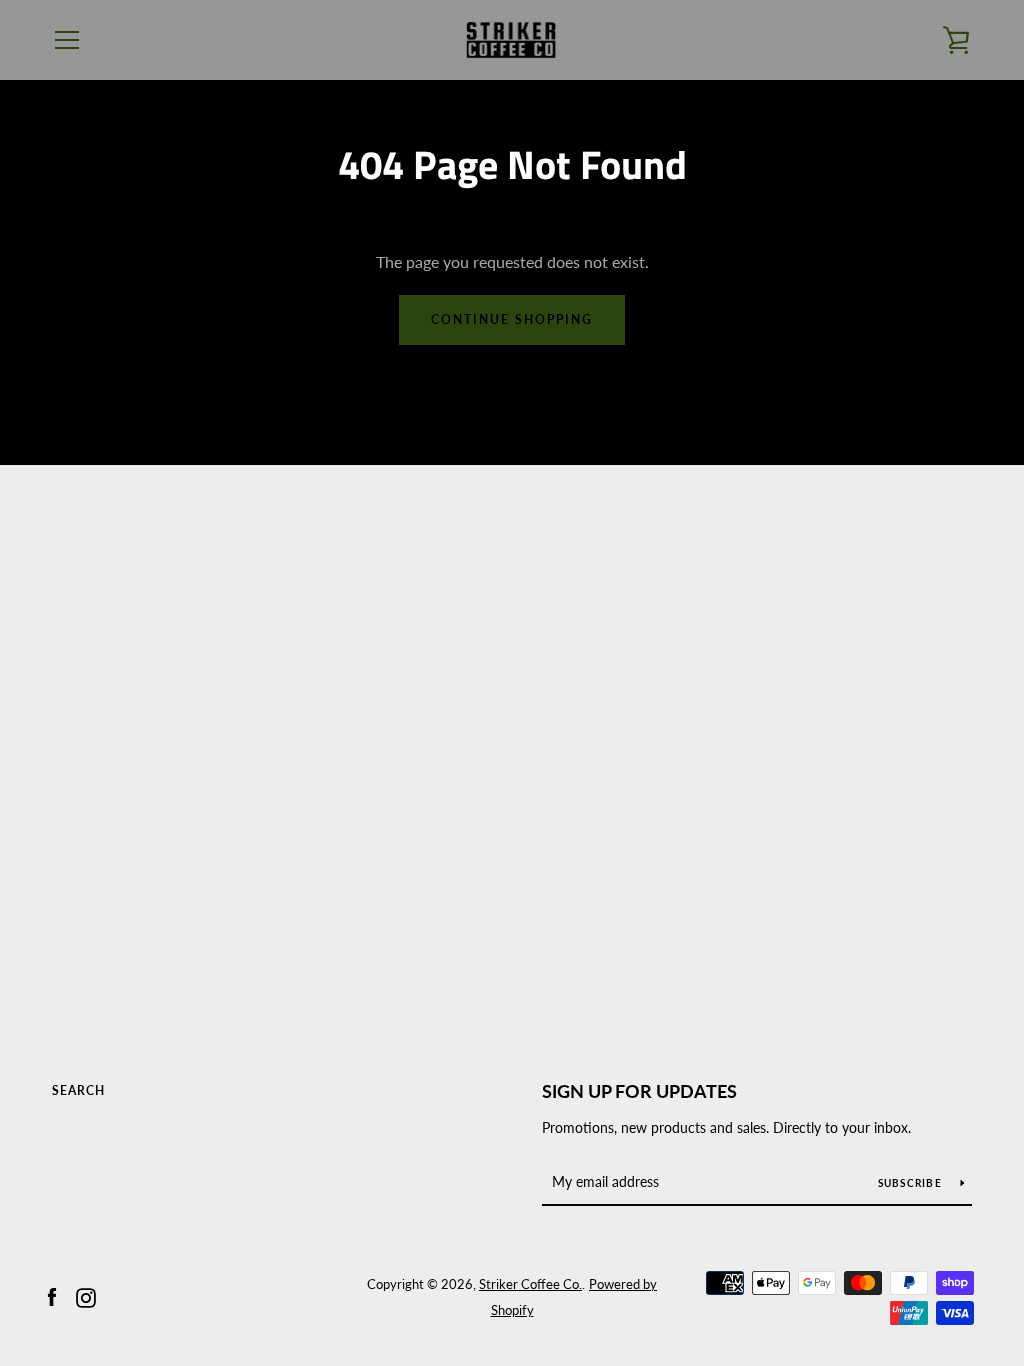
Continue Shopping (512, 319)
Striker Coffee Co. (530, 1284)
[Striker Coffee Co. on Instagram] (86, 1295)
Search (78, 1090)
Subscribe (912, 1183)
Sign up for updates (639, 1091)
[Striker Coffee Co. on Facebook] (52, 1295)
